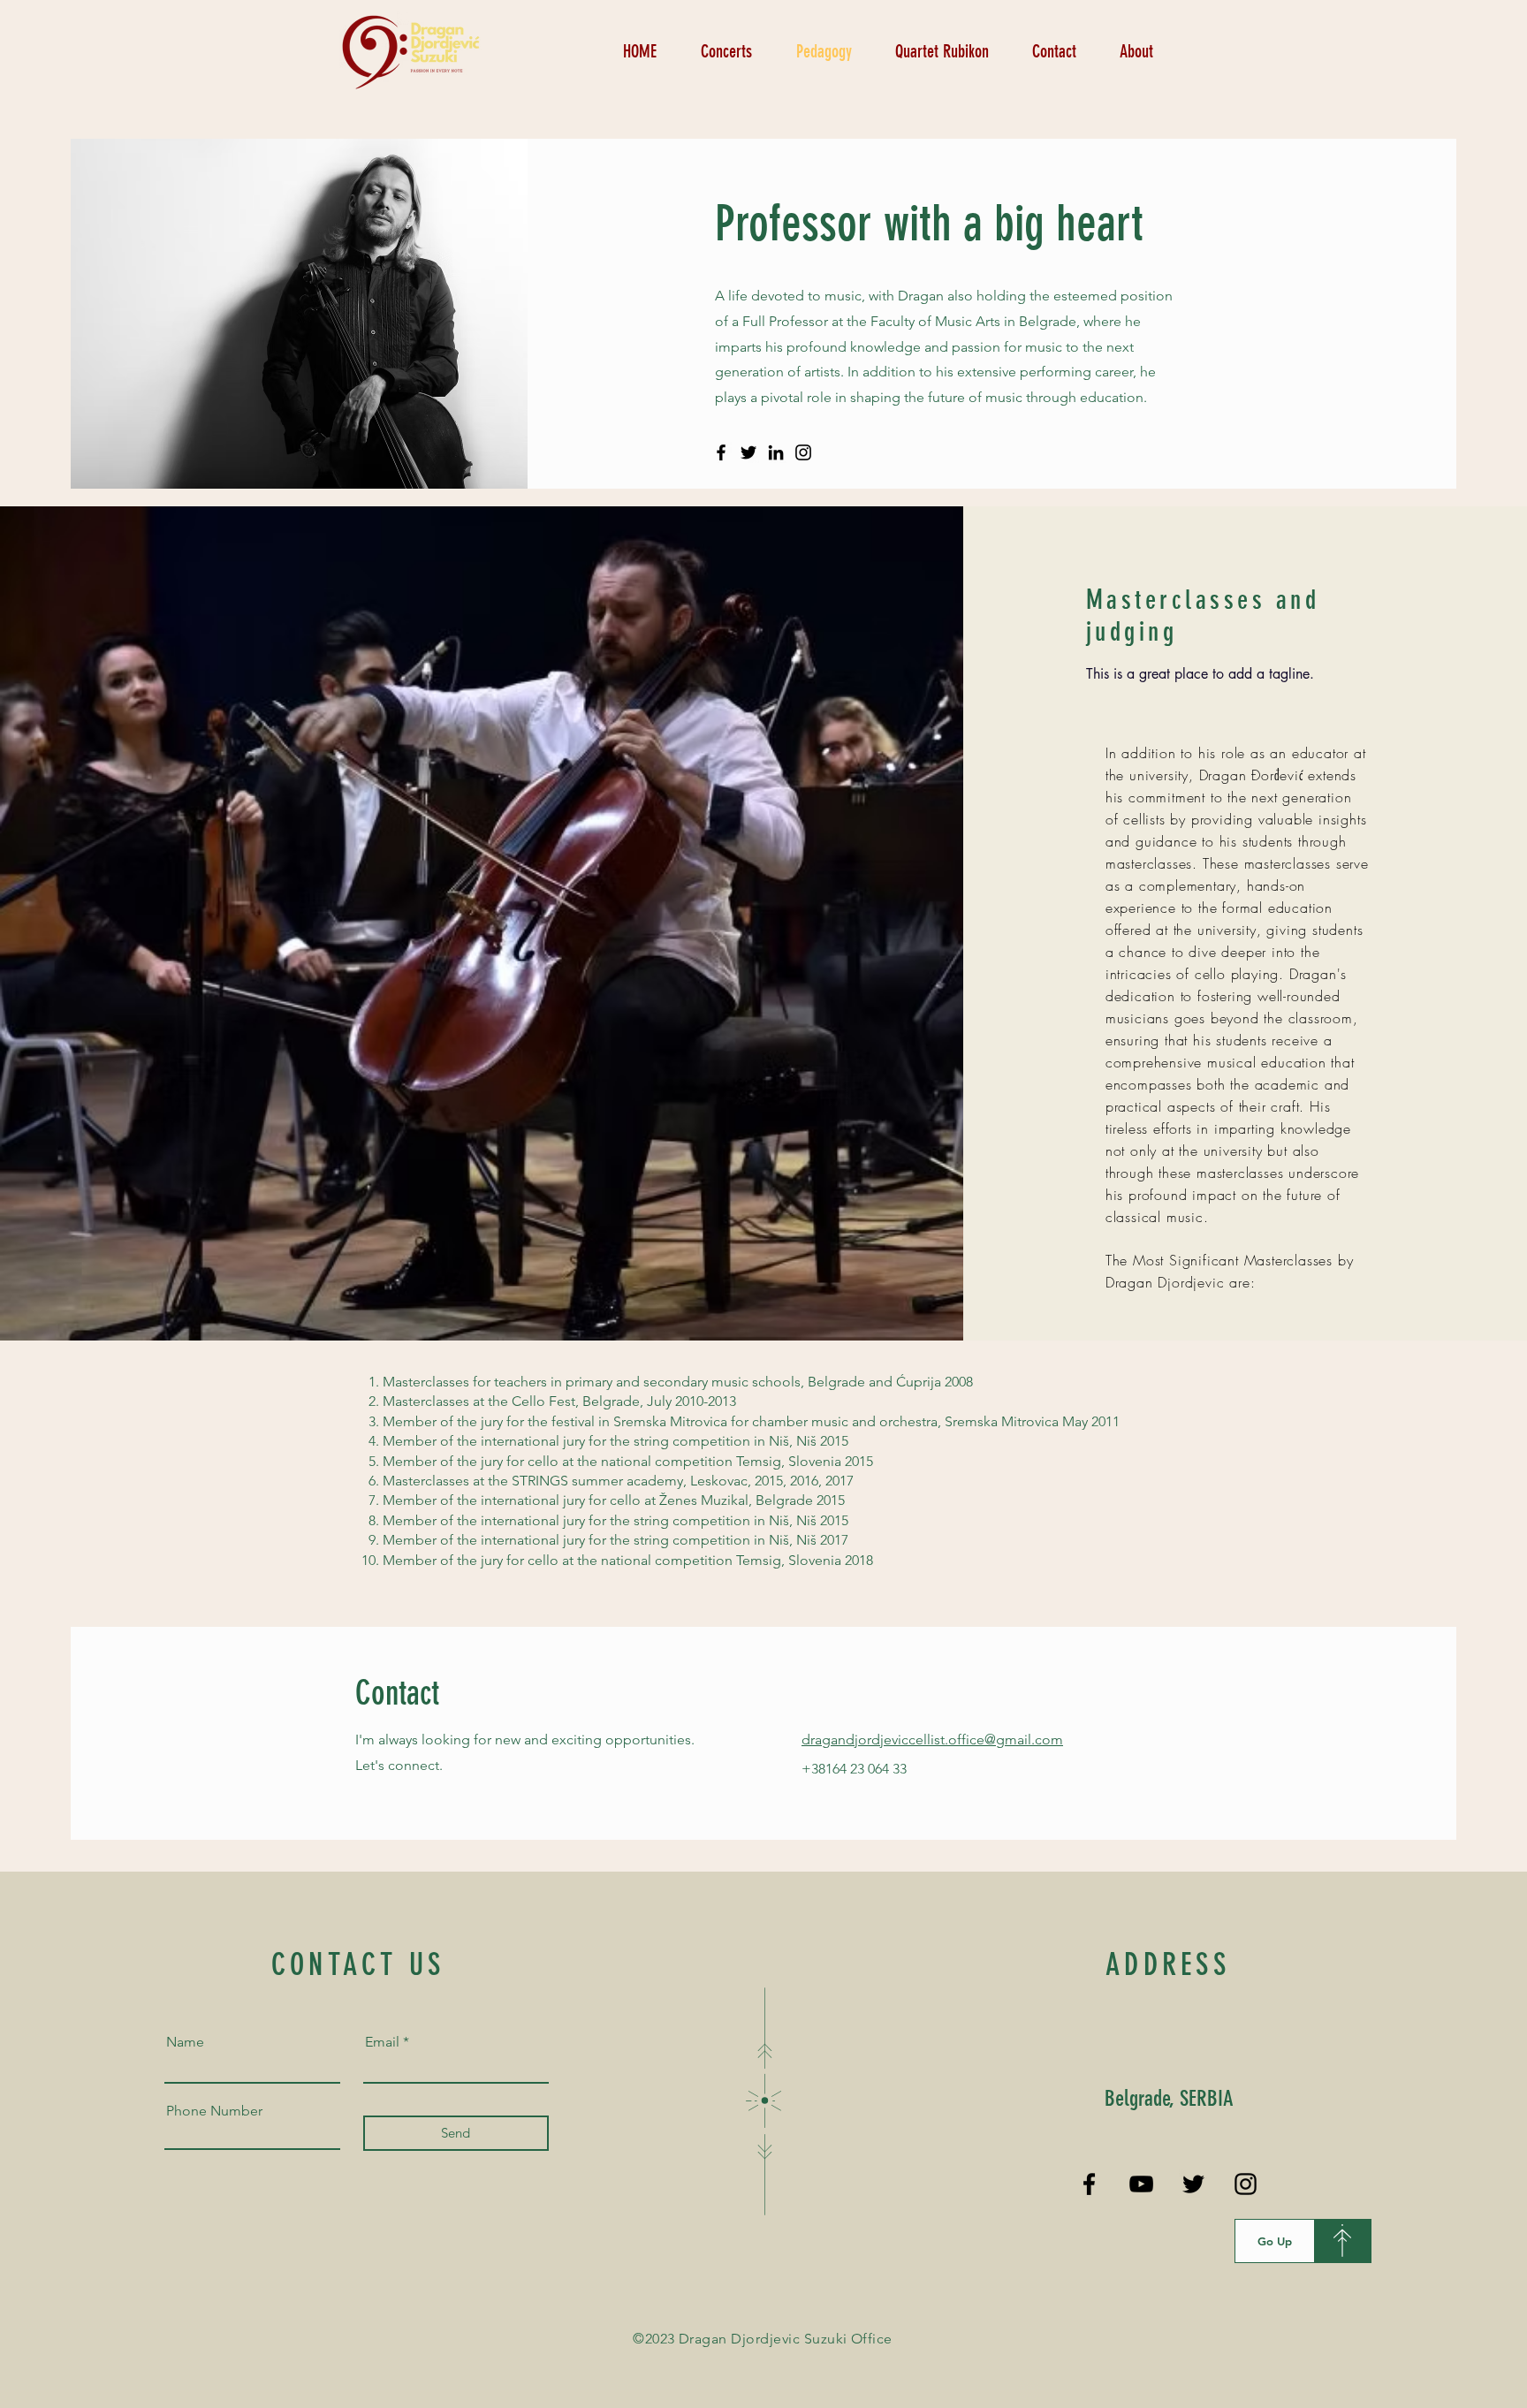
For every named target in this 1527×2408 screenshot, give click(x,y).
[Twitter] (748, 452)
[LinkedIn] (776, 452)
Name (185, 2042)
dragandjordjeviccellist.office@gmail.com (932, 1740)
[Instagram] (803, 452)
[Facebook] (721, 452)
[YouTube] (1141, 2184)
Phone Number (214, 2111)
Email (382, 2042)
